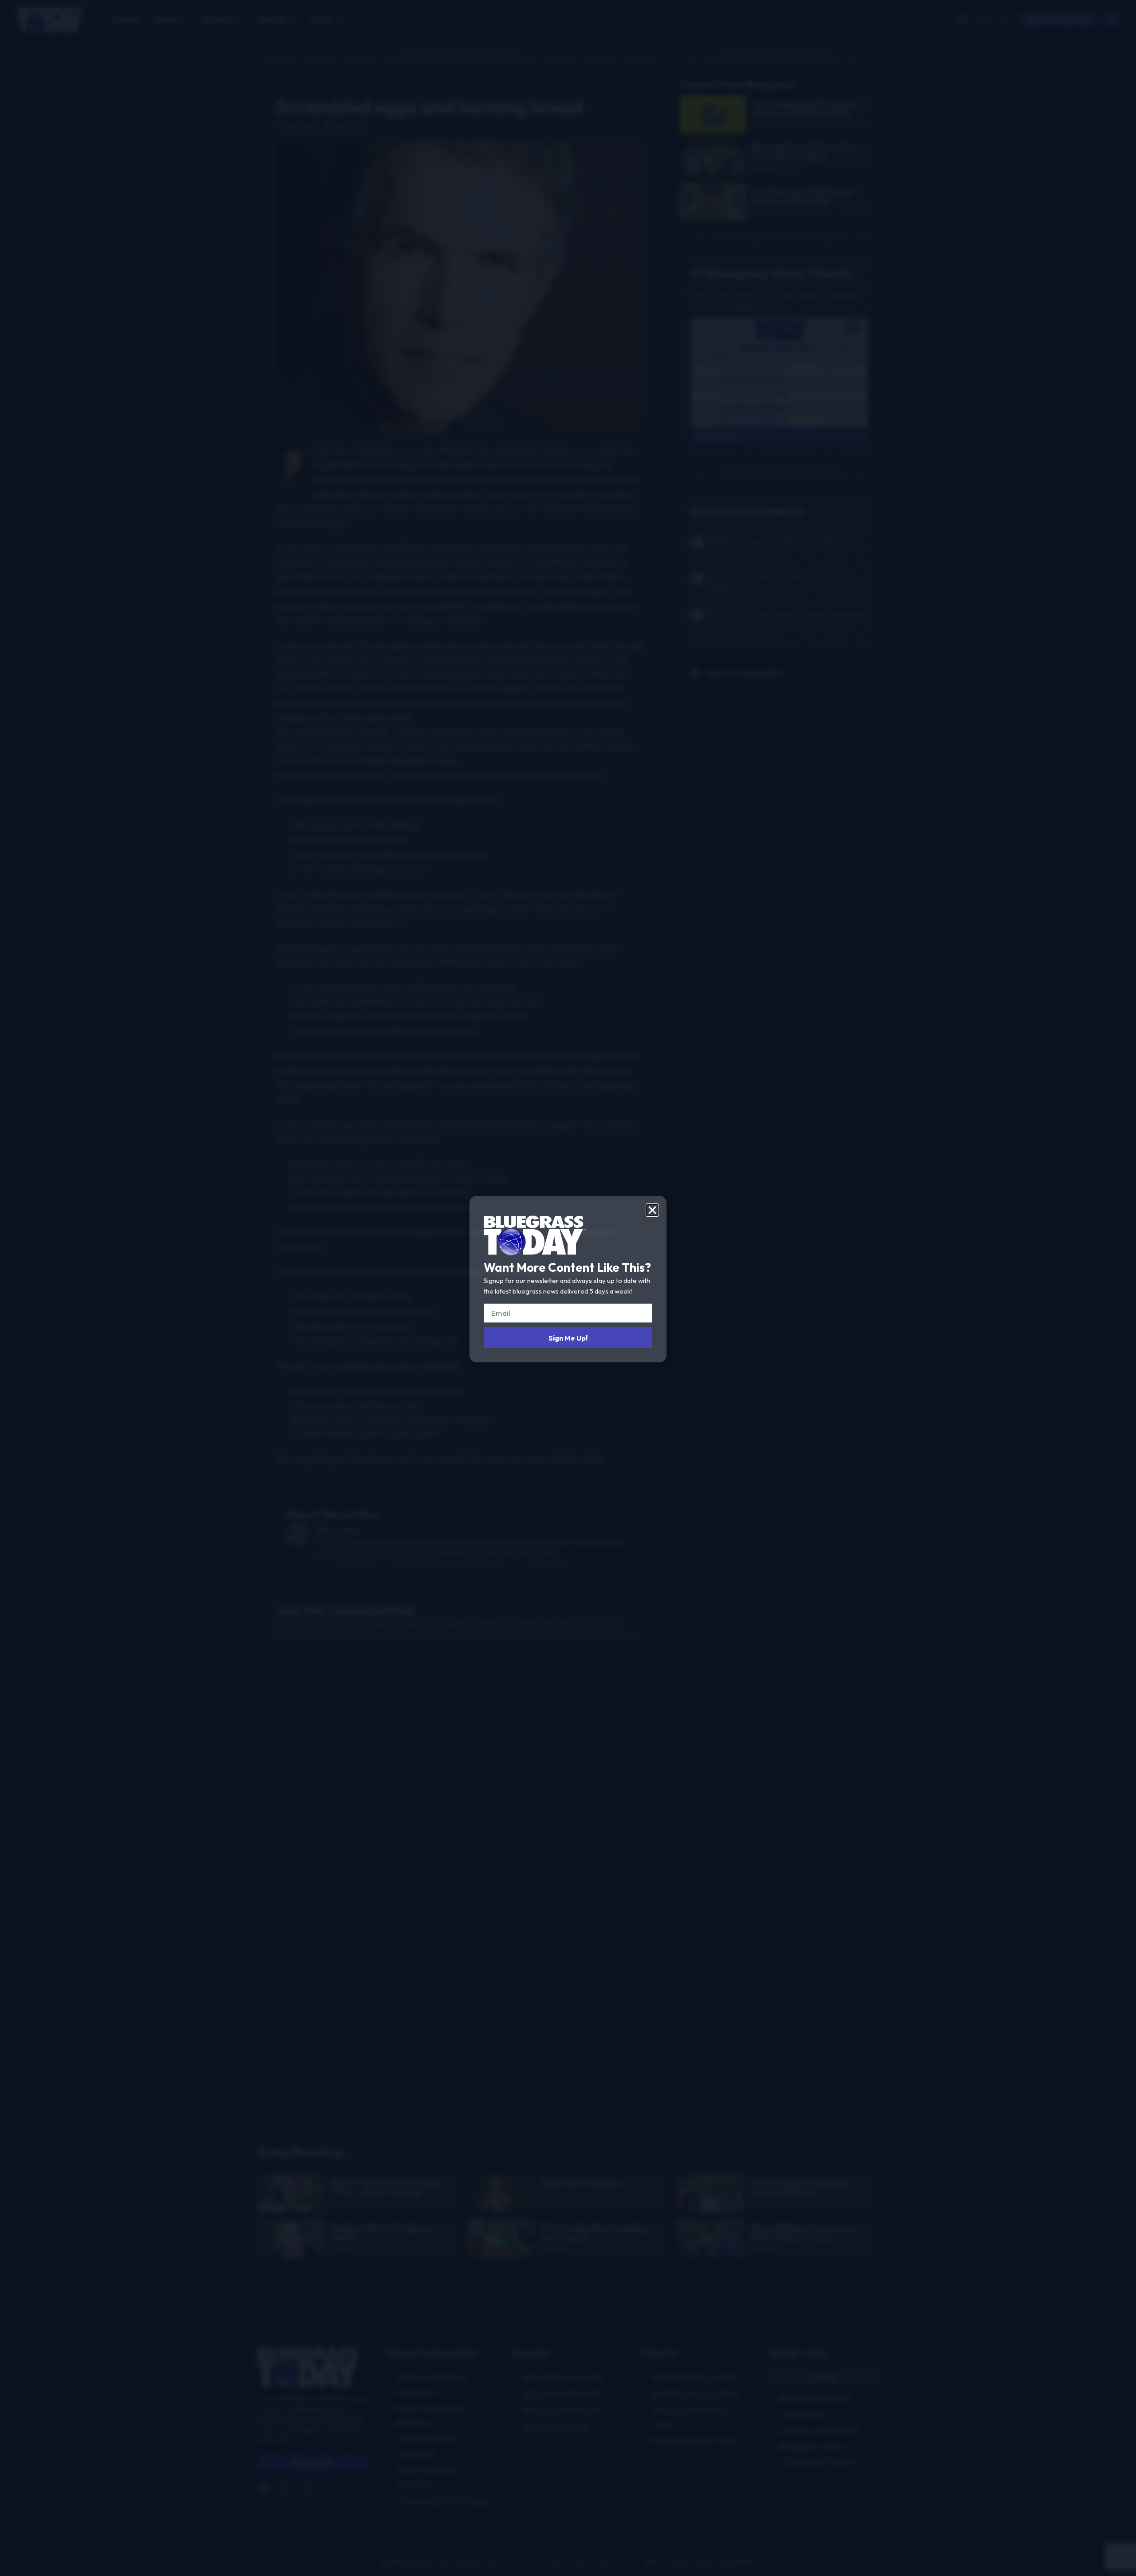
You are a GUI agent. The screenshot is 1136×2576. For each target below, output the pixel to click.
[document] (568, 1288)
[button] (652, 1210)
